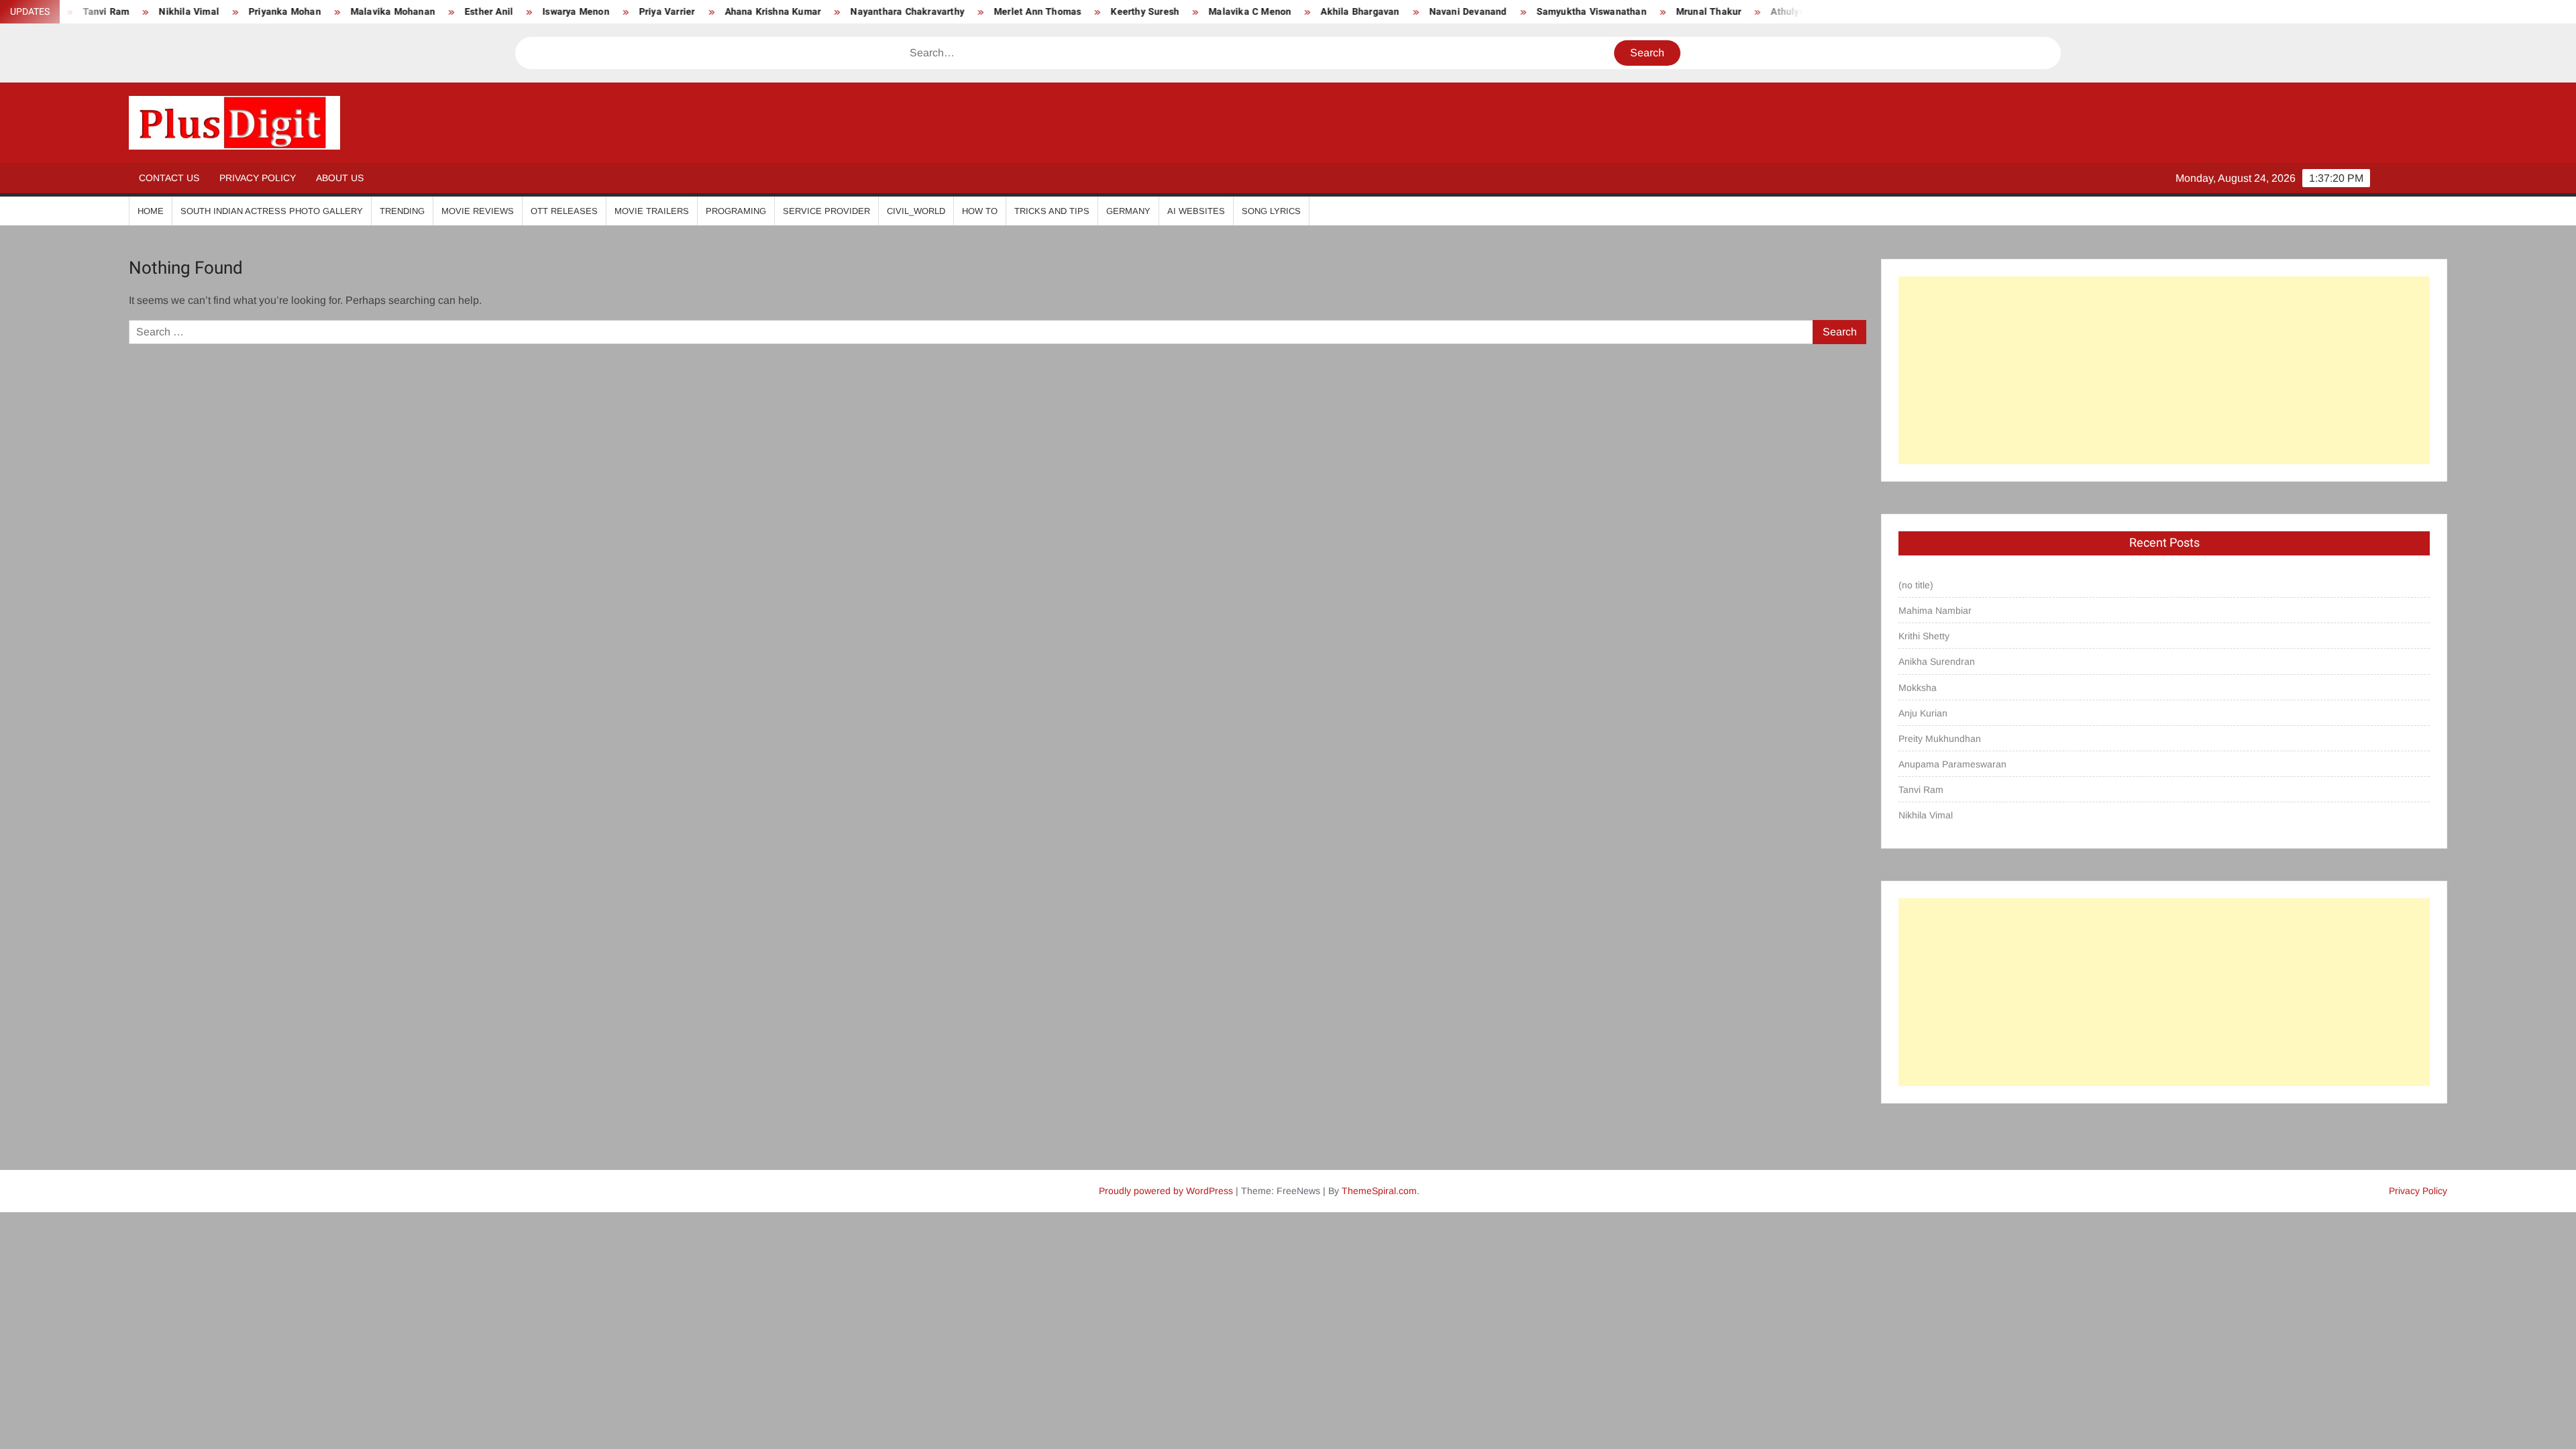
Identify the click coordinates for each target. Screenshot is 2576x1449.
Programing (736, 211)
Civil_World (916, 211)
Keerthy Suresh (1057, 12)
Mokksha (1918, 688)
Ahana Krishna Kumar (685, 12)
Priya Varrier (579, 12)
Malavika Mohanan (305, 12)
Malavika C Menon (1162, 12)
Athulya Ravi (1710, 12)
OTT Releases (564, 211)
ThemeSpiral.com (1379, 1191)
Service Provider (826, 211)
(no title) (1916, 585)
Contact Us (169, 178)
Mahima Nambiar (1935, 610)
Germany (1128, 211)
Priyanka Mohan (197, 12)
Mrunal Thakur (1621, 12)
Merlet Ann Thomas (949, 12)
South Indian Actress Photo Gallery (272, 211)
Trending (402, 211)
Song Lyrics (1271, 211)
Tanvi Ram (1921, 790)
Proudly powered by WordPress (1166, 1191)
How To (980, 211)
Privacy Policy (258, 178)
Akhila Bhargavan (1272, 12)
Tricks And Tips (1052, 211)
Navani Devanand (1380, 12)
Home (151, 211)
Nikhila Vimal (1926, 815)
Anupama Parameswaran (1952, 764)
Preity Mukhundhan (1940, 739)
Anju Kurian (1923, 713)
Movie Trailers (652, 211)
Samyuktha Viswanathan (1503, 12)
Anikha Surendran (1937, 661)
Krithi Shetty (1924, 636)
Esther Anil (400, 12)
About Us (340, 178)
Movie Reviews (478, 211)
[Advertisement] (2164, 370)
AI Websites (1196, 211)
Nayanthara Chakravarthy (819, 12)
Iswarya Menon (488, 12)
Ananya (1785, 12)
